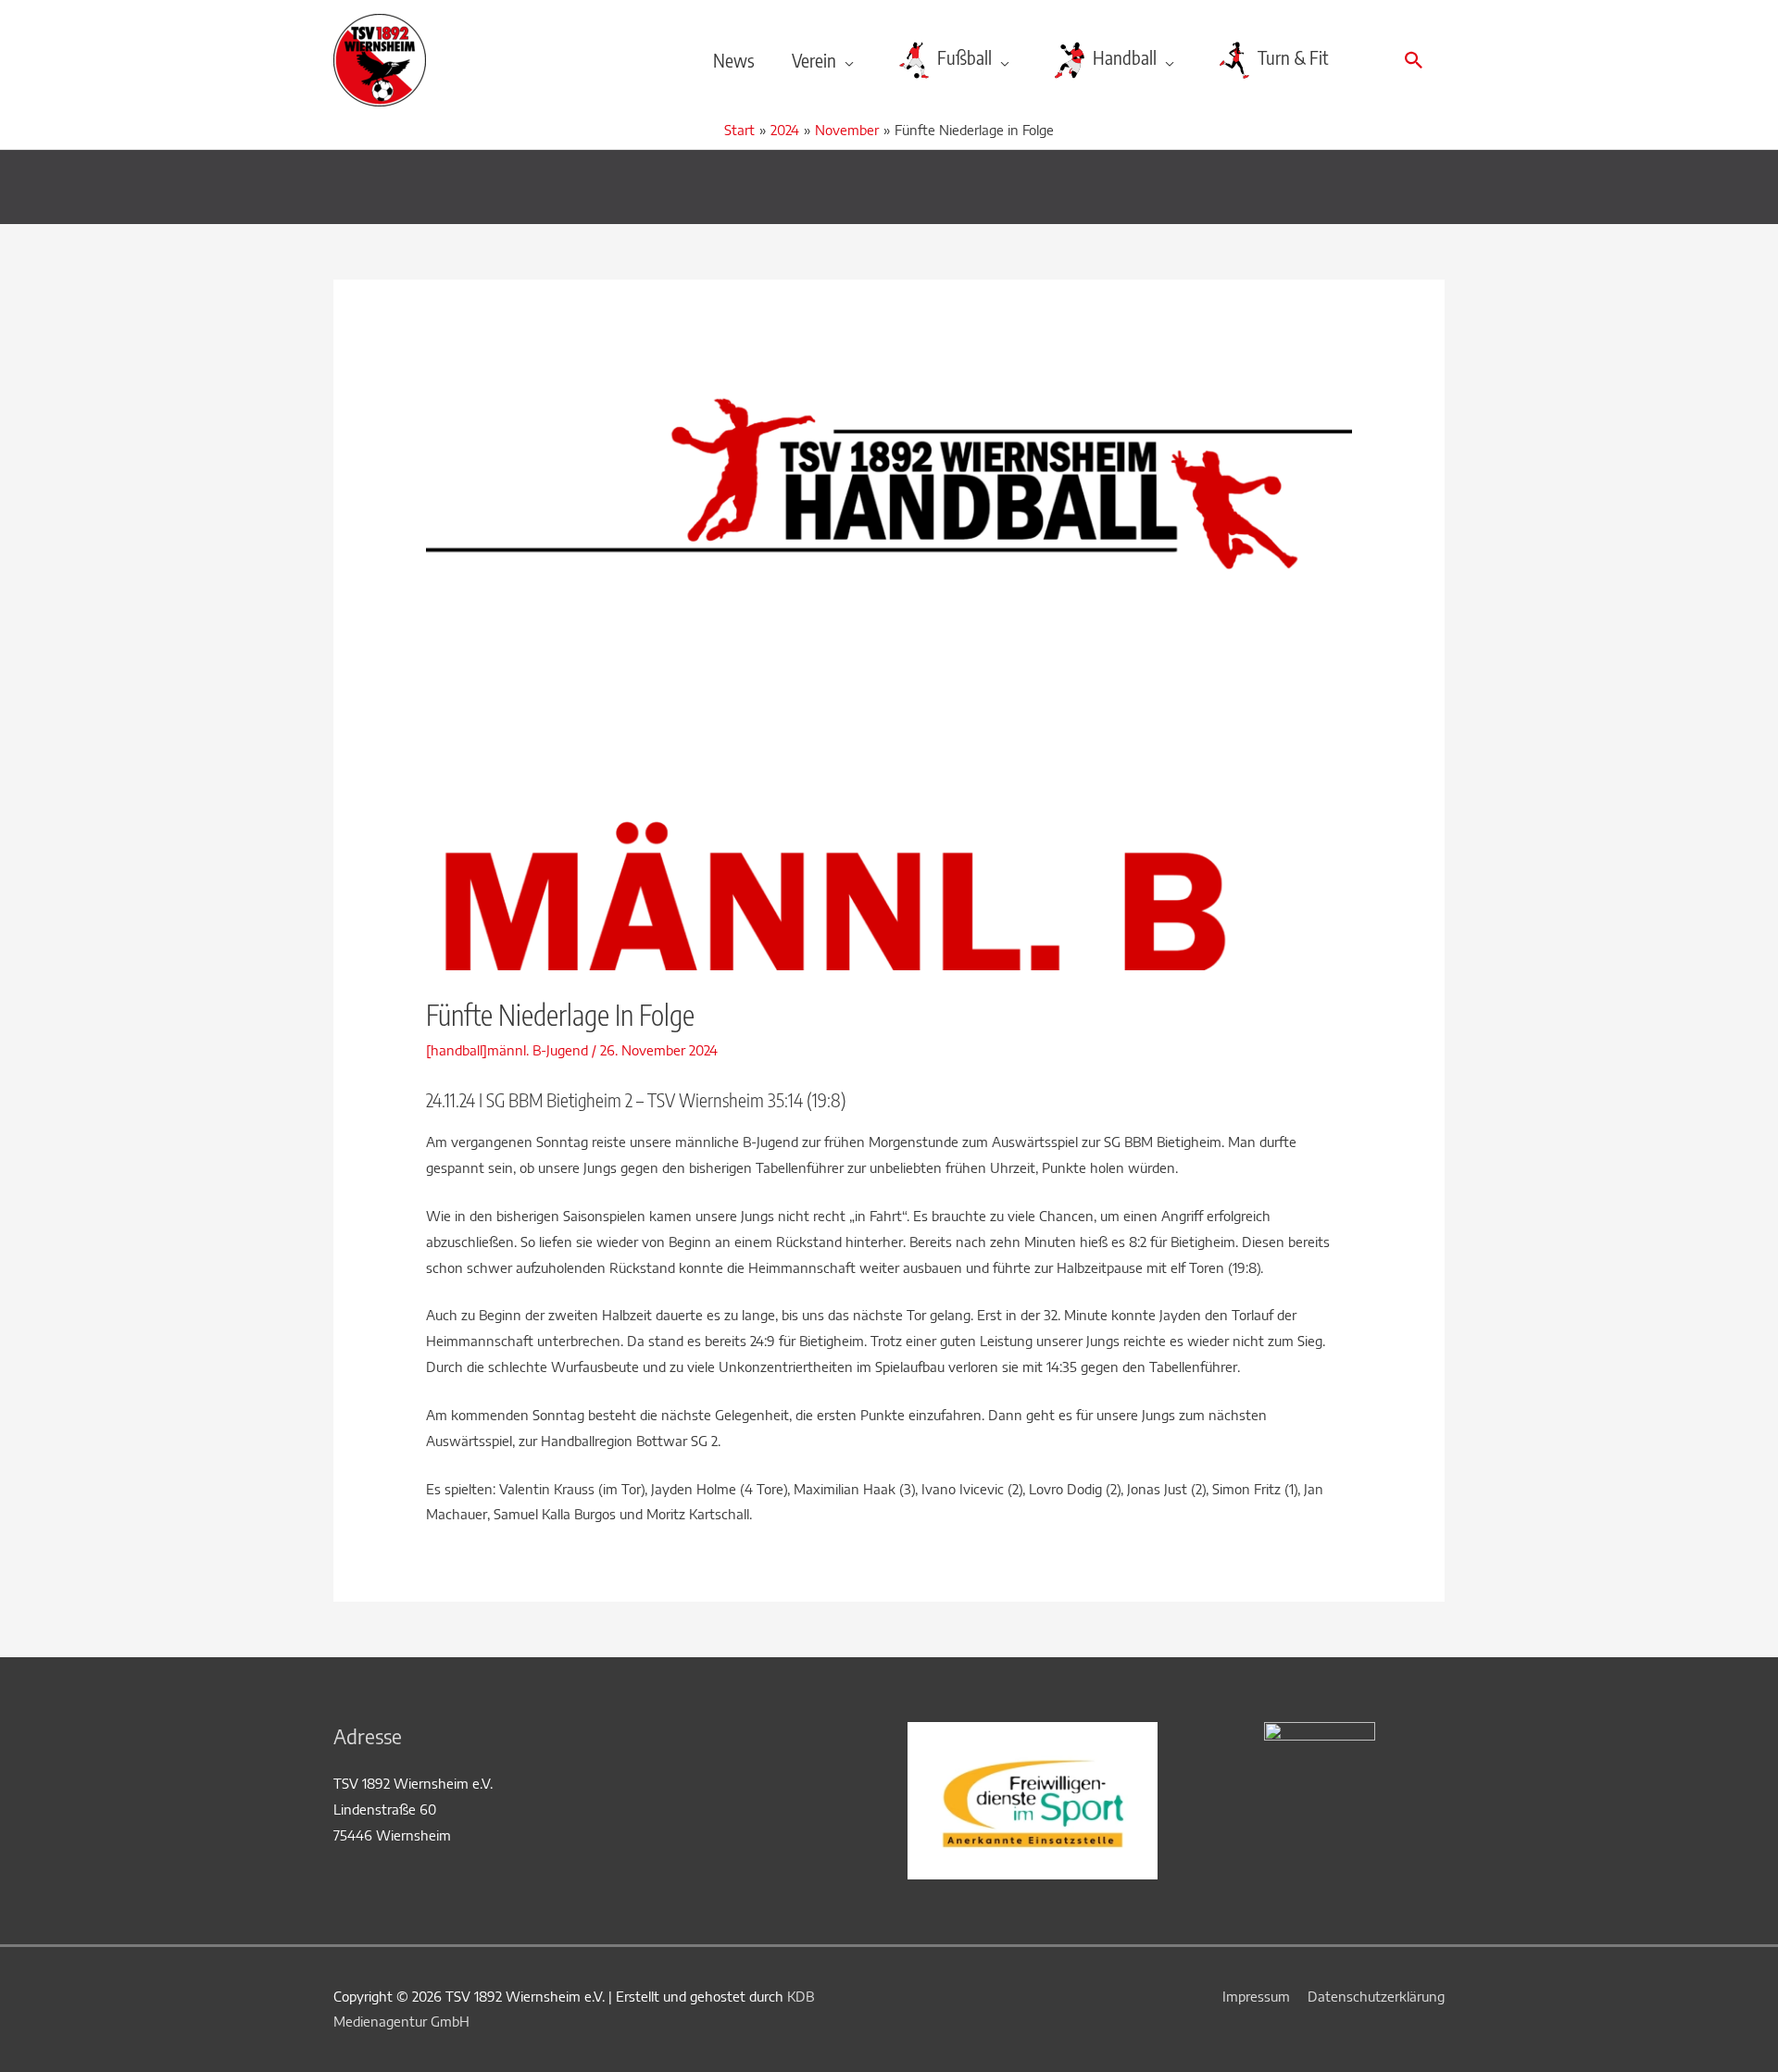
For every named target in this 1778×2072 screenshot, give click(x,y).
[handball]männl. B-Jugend (507, 1050)
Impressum (1256, 1996)
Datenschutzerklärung (1376, 1996)
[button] (1414, 60)
